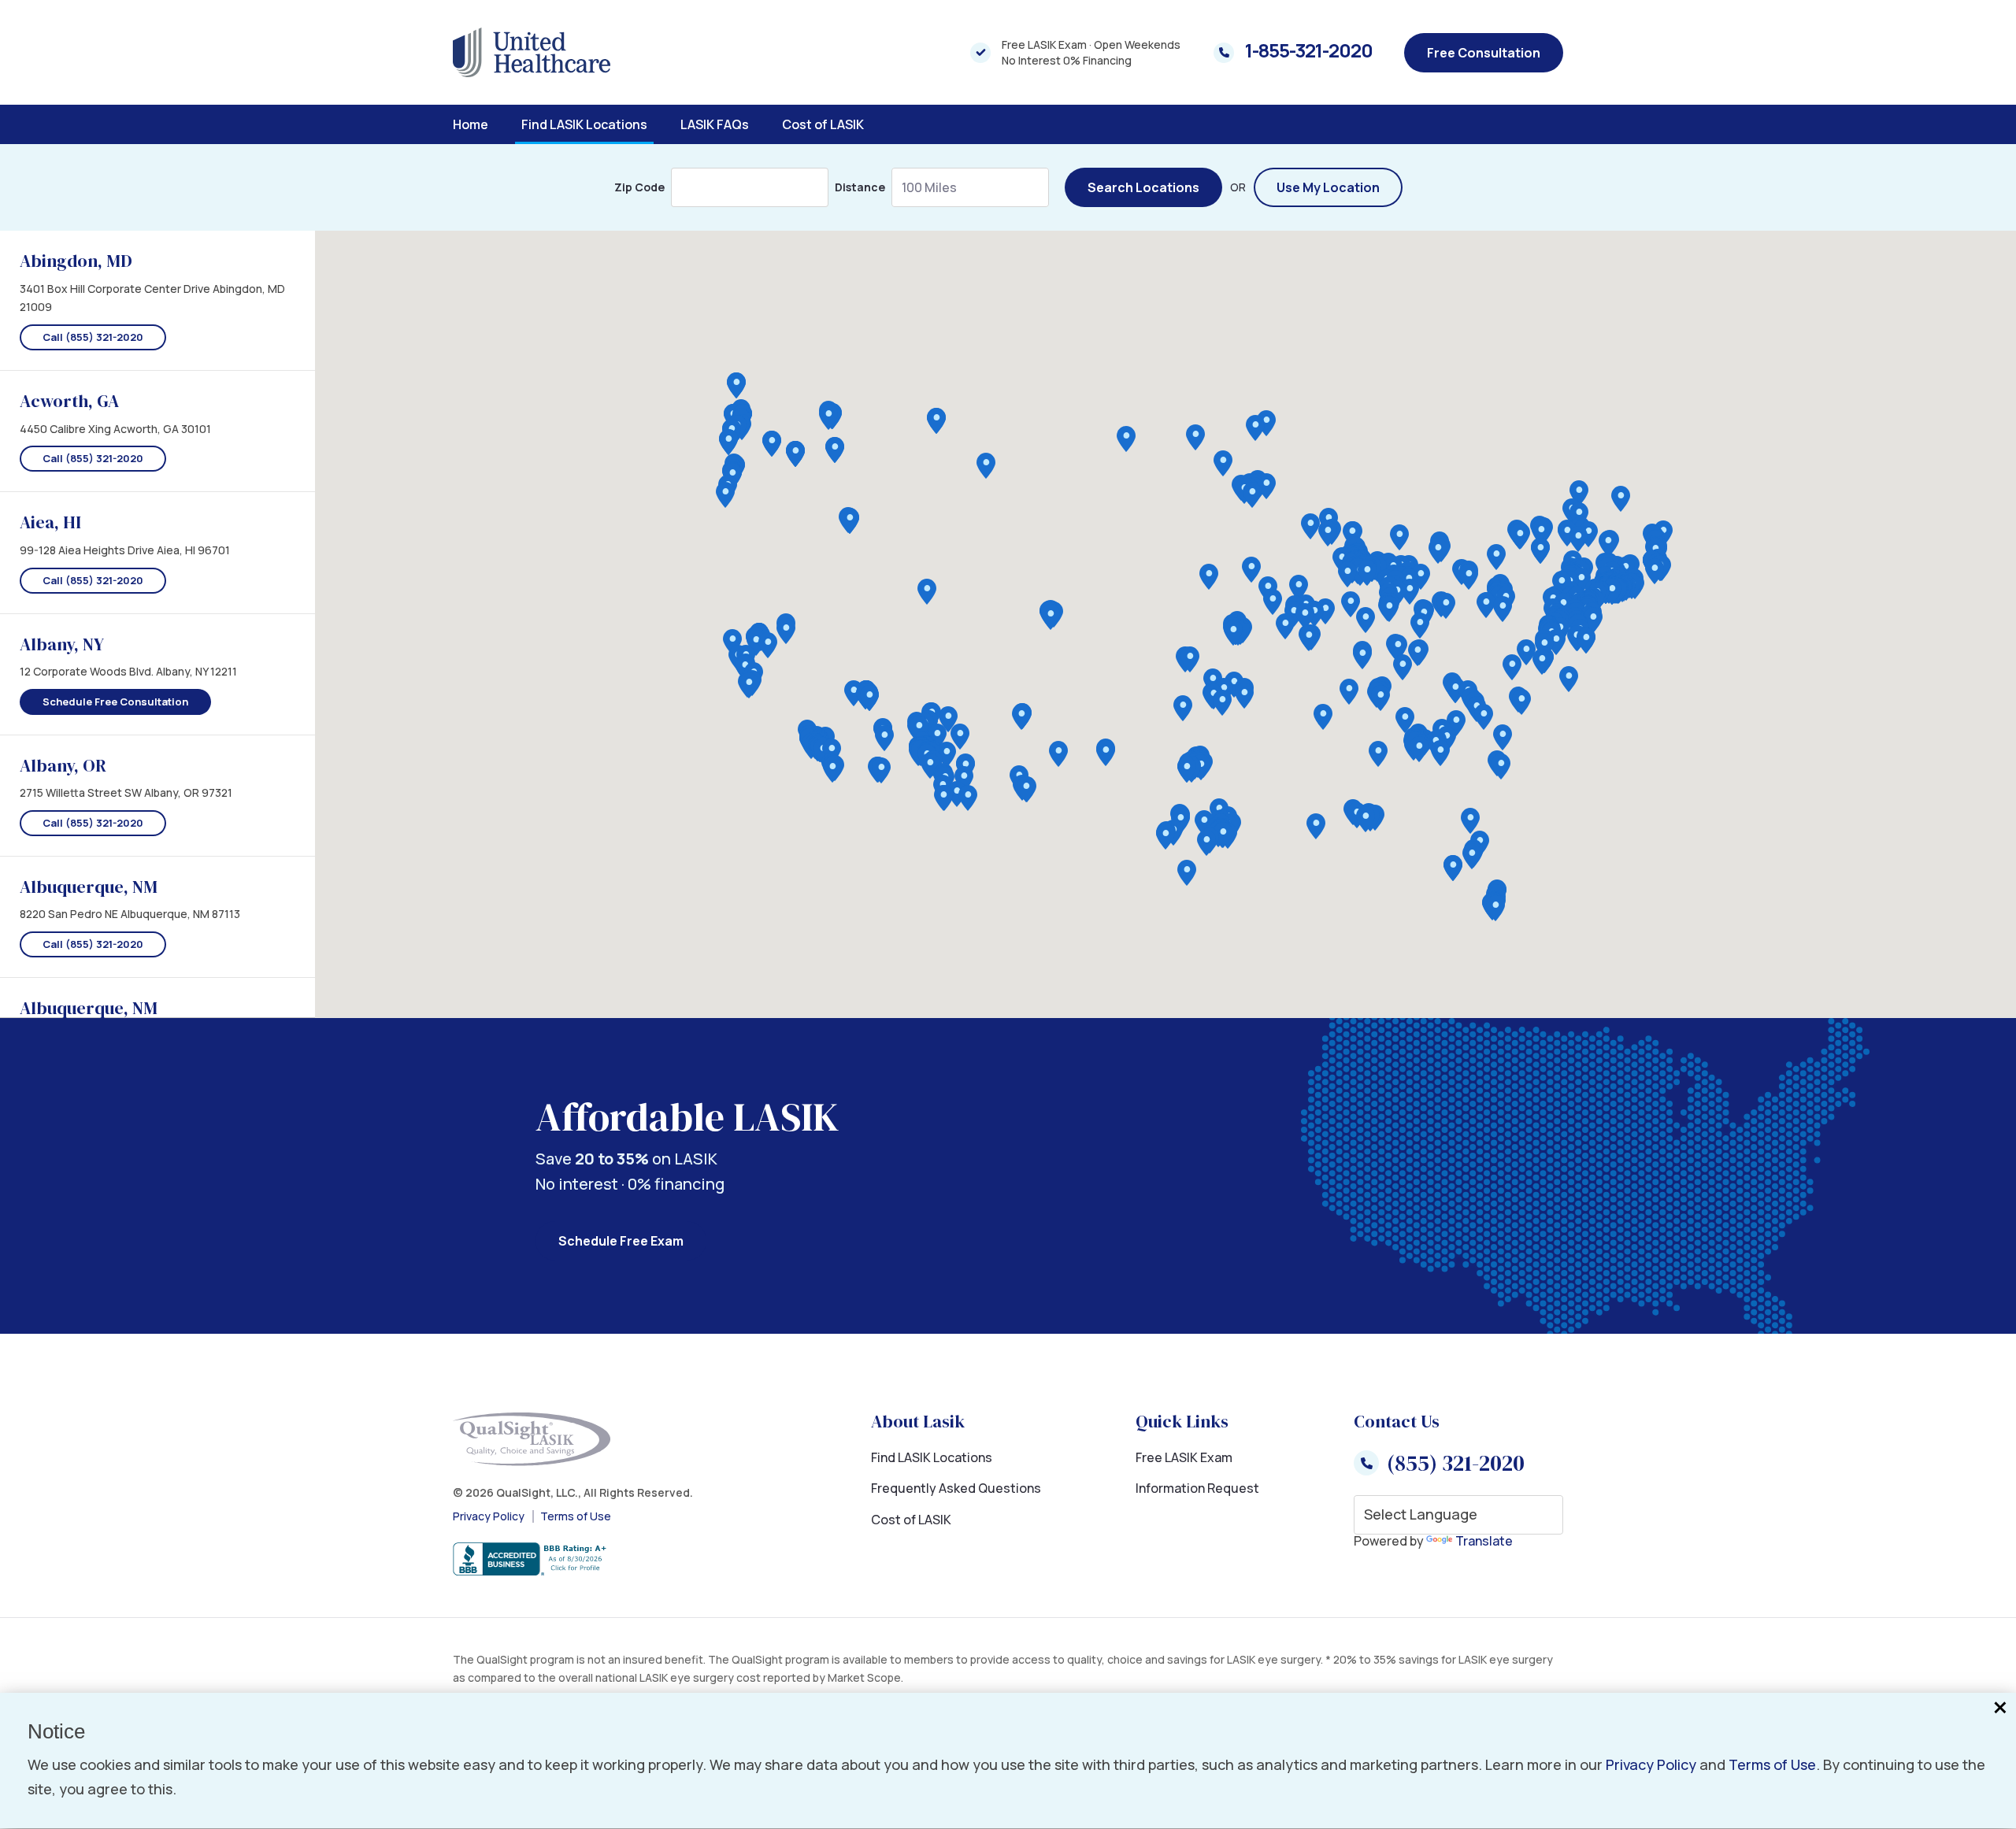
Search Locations (1143, 187)
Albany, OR (63, 765)
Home (471, 124)
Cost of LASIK (823, 124)
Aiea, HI (50, 522)
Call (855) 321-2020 (93, 337)
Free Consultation (1484, 53)
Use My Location (1328, 187)
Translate (1484, 1541)
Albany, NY (62, 644)
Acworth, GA (69, 401)
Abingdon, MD (76, 261)
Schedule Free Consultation (115, 702)
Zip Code (639, 187)
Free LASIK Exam (1184, 1457)
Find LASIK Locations (584, 124)
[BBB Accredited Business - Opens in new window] (573, 1560)
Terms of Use (576, 1516)
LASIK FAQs (715, 124)
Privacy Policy (489, 1516)
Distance (860, 187)
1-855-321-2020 (1309, 50)
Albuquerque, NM (89, 887)
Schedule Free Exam (621, 1241)
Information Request (1197, 1488)
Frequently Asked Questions (956, 1488)
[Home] (532, 52)
